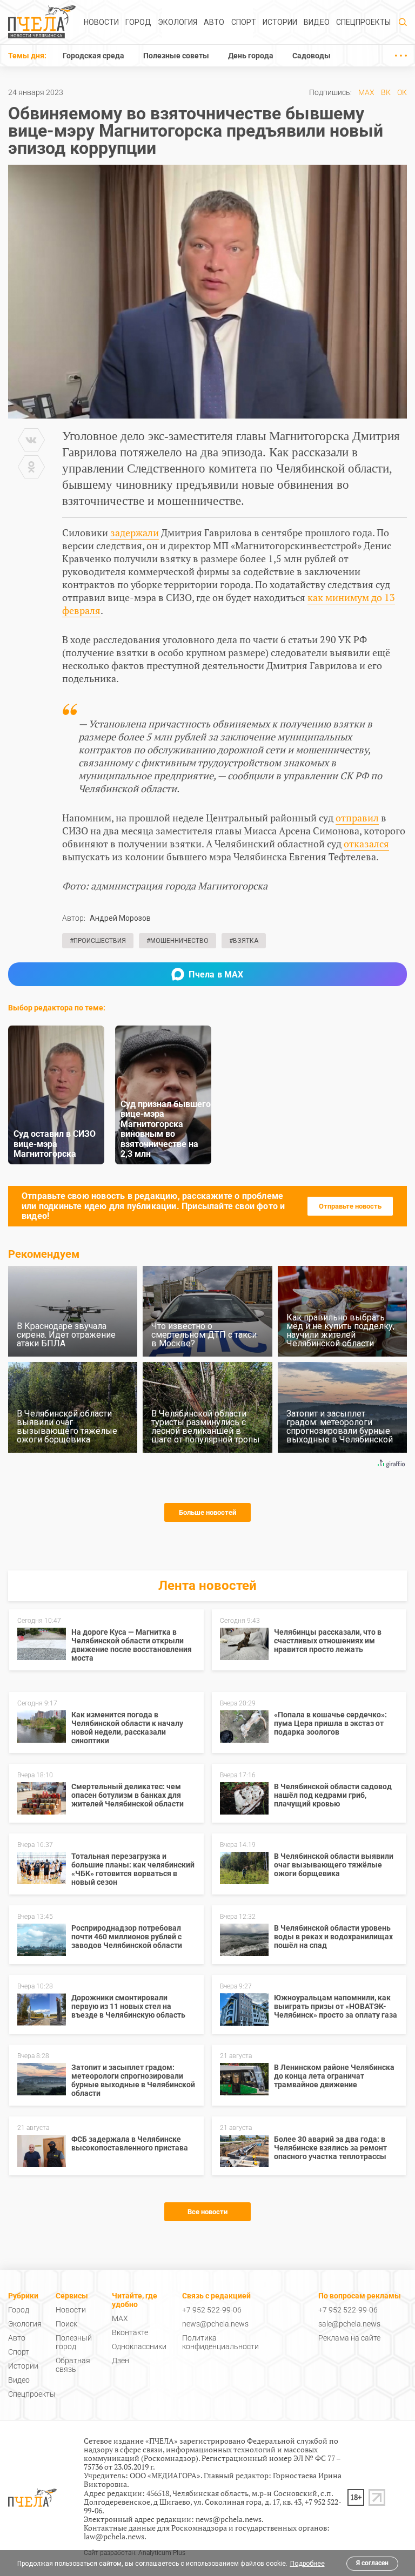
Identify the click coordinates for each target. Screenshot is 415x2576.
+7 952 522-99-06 (212, 2310)
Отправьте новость (350, 1206)
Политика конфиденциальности (220, 2342)
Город (138, 22)
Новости (101, 22)
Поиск (66, 2324)
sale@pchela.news (349, 2324)
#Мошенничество (178, 941)
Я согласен (372, 2563)
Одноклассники (139, 2346)
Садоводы (312, 56)
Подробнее (307, 2564)
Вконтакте (130, 2332)
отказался (366, 844)
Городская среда (93, 56)
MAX (366, 92)
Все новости (207, 2212)
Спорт (244, 22)
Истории (280, 22)
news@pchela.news (215, 2324)
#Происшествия (98, 941)
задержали (135, 532)
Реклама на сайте (349, 2338)
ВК (386, 92)
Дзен (121, 2361)
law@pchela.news (114, 2536)
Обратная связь (73, 2365)
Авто (214, 22)
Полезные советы (176, 56)
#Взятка (244, 941)
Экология (178, 22)
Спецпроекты (363, 22)
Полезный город (74, 2342)
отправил (357, 818)
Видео (317, 22)
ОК (402, 92)
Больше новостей (207, 1512)
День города (251, 56)
